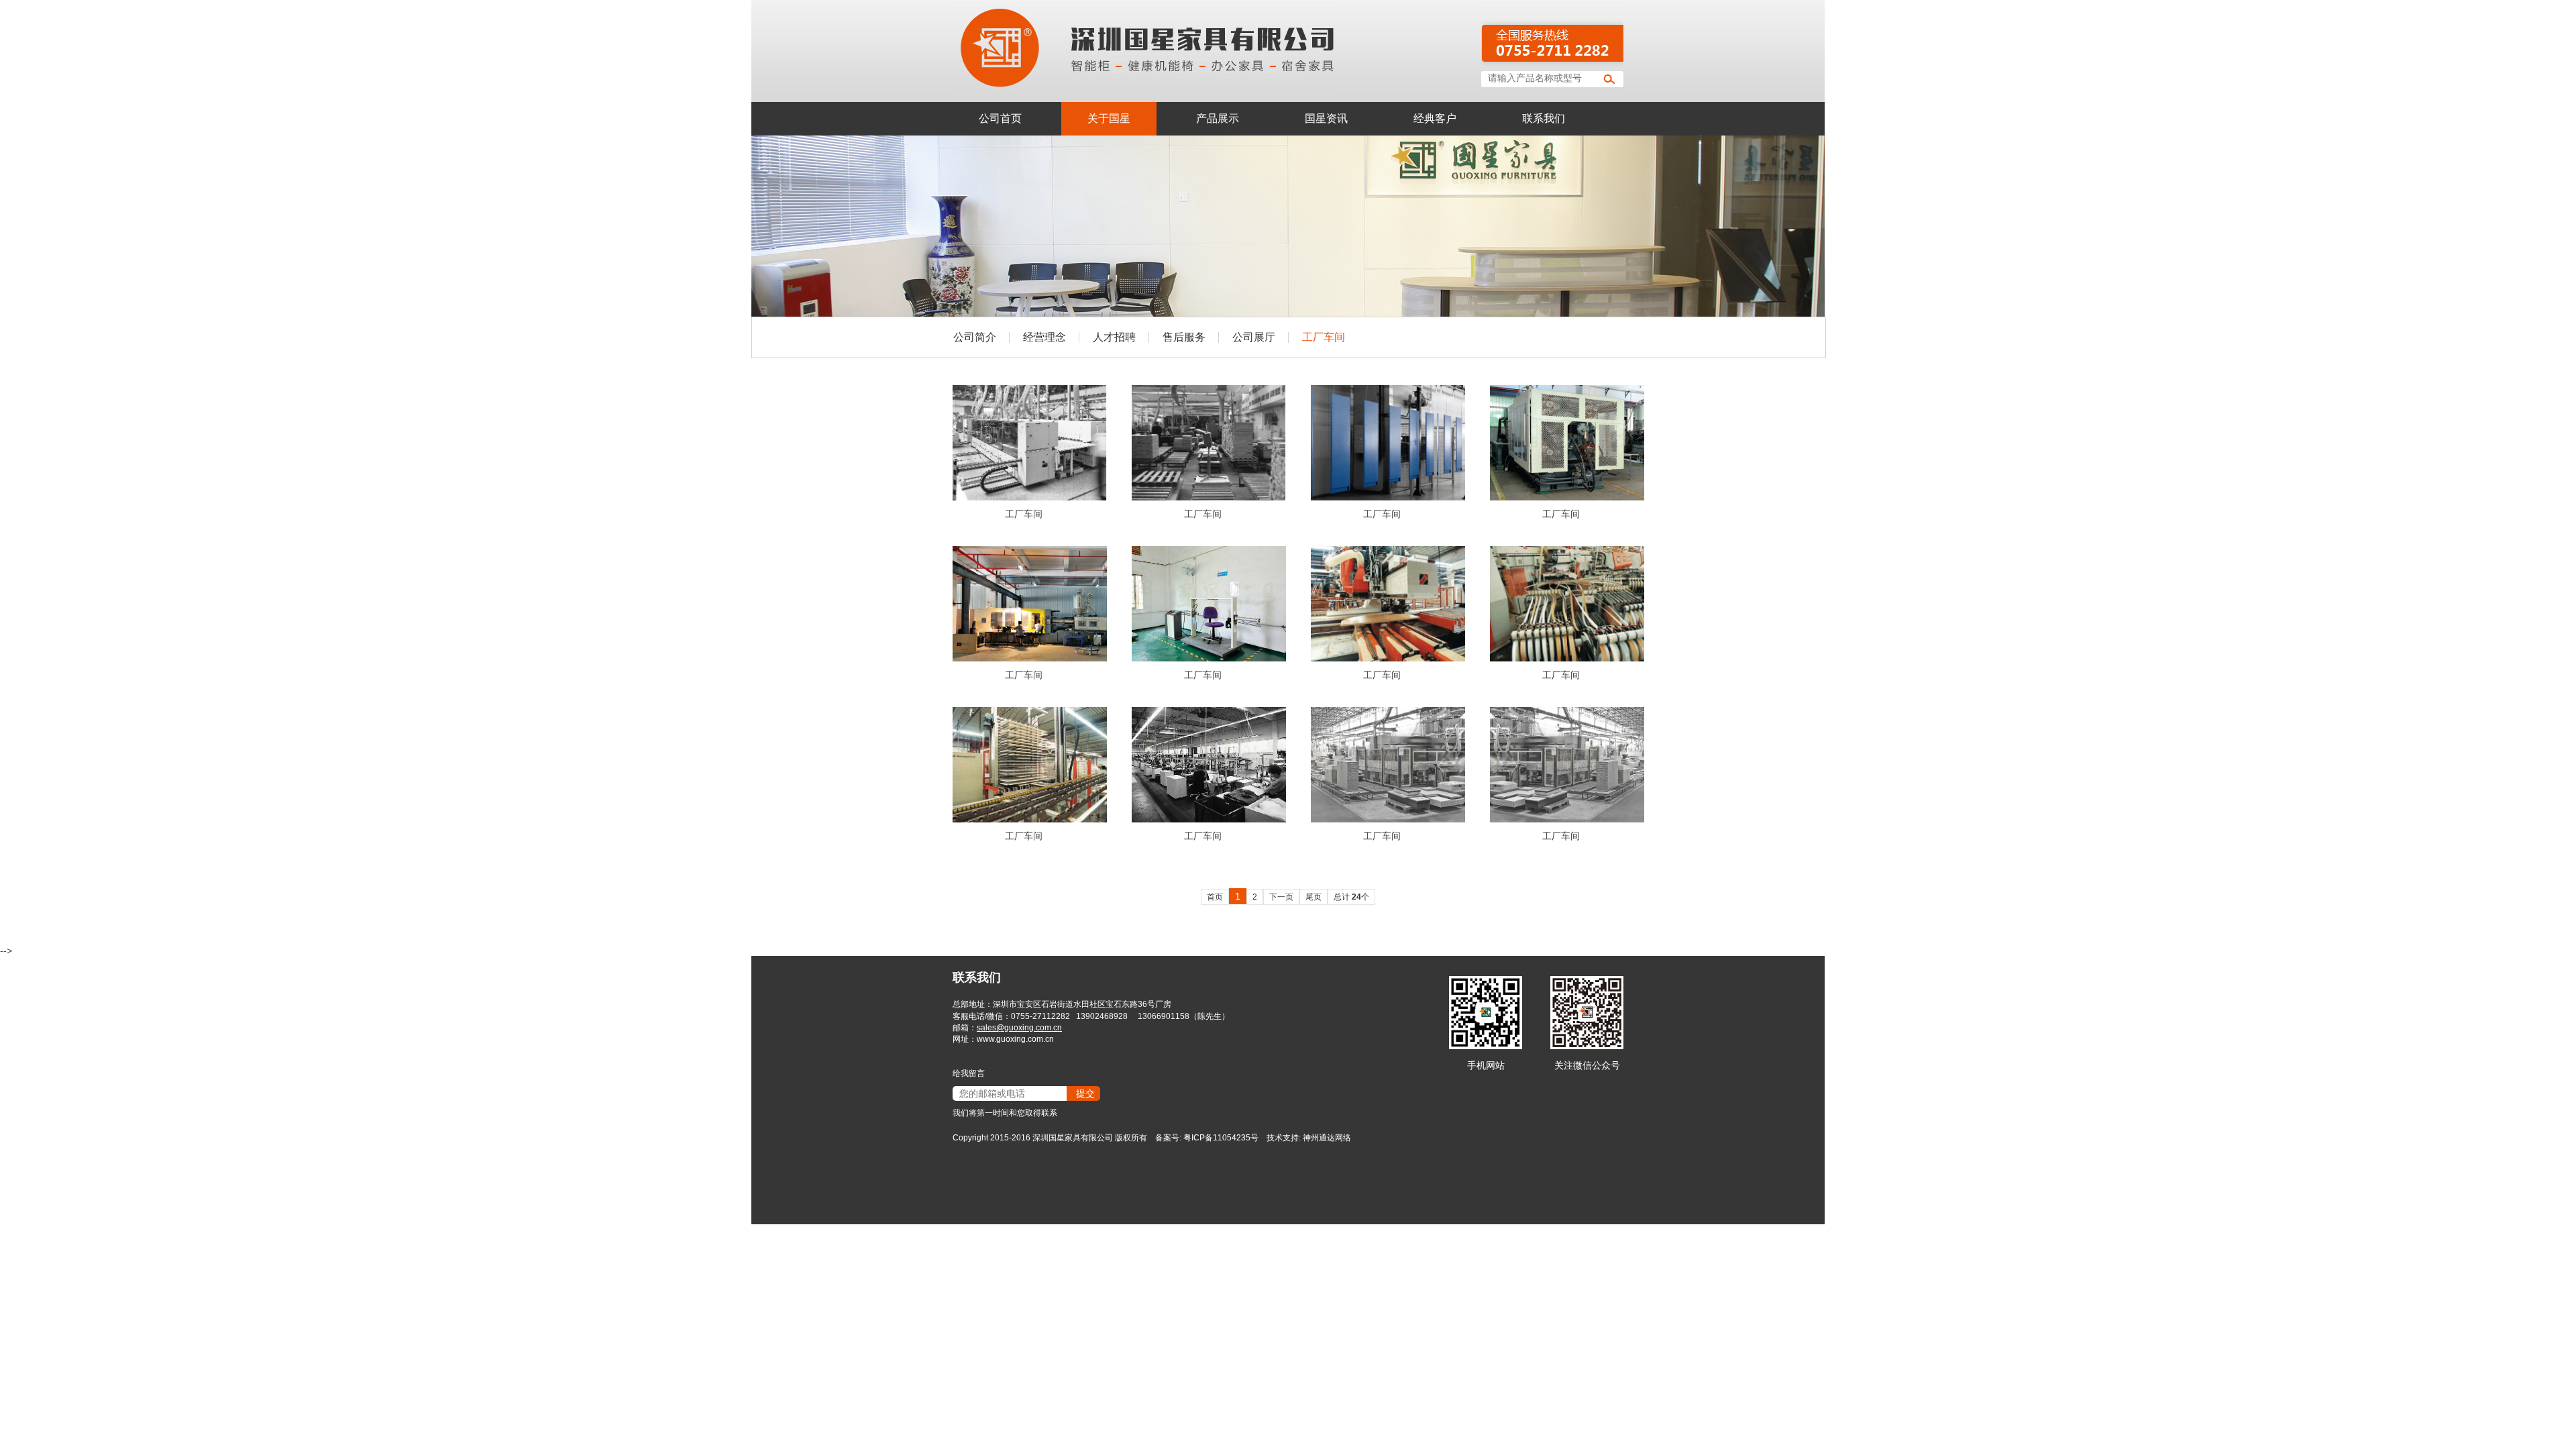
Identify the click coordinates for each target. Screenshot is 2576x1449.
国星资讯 (1326, 118)
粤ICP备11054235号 (1221, 1138)
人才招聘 (1114, 337)
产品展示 (1218, 118)
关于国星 (1109, 118)
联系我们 (1544, 118)
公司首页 (1000, 118)
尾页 (1313, 897)
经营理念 (1044, 337)
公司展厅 (1254, 337)
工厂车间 (1324, 337)
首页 (1215, 897)
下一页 (1281, 897)
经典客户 (1435, 118)
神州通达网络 (1327, 1138)
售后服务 (1184, 337)
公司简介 (975, 337)
